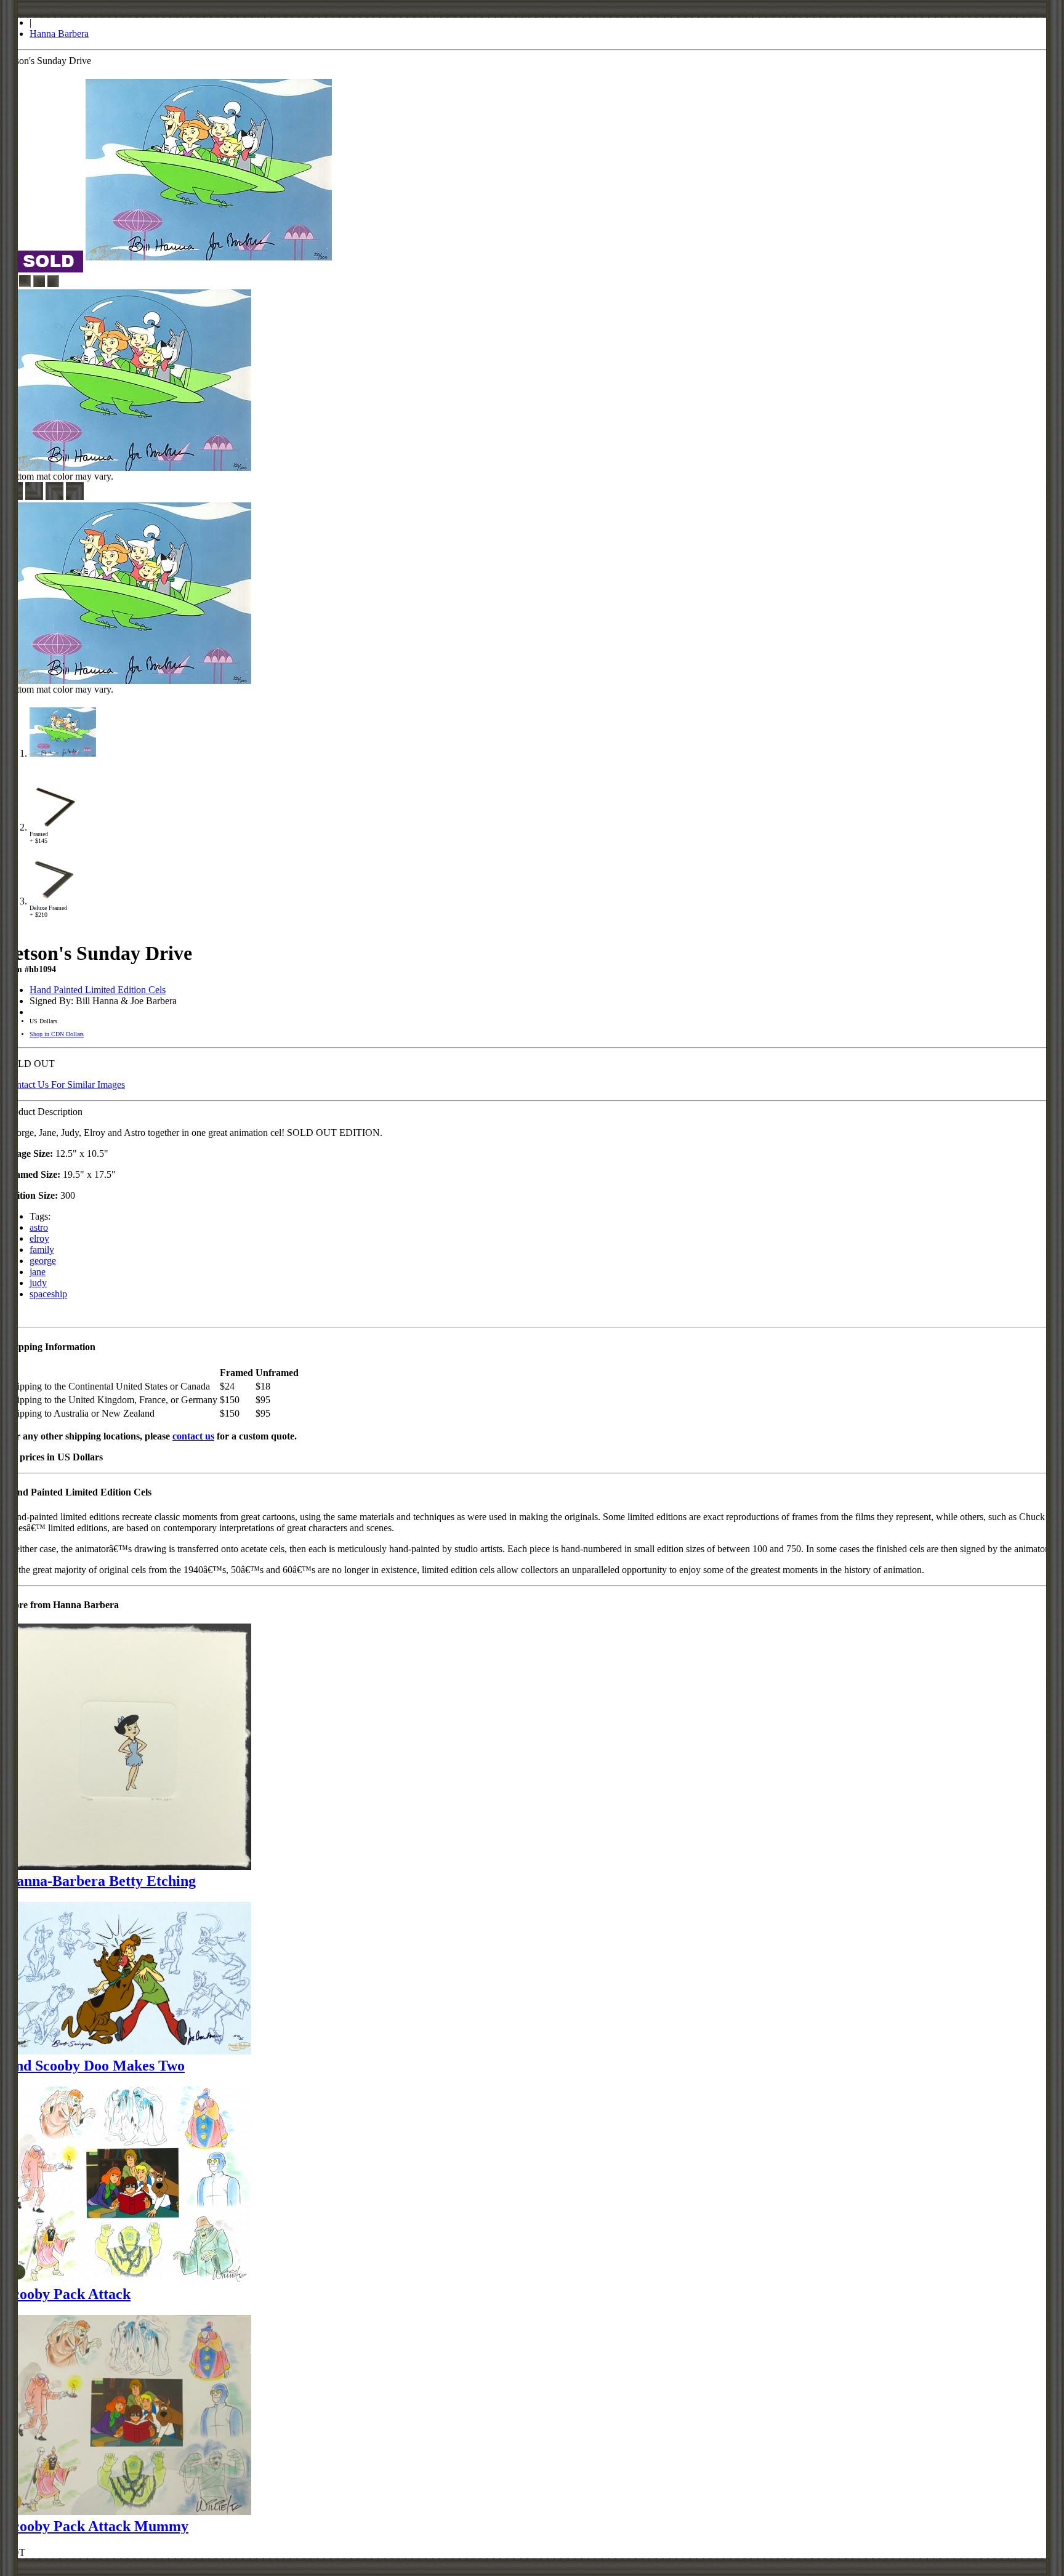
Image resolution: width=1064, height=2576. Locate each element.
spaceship (48, 1294)
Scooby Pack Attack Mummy (97, 2526)
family (42, 1250)
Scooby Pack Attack (68, 2294)
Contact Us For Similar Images (65, 1085)
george (43, 1261)
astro (39, 1227)
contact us (193, 1436)
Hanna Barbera (59, 34)
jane (38, 1272)
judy (38, 1283)
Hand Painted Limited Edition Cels (98, 990)
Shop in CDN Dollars (57, 1034)
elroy (39, 1238)
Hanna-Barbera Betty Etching (100, 1881)
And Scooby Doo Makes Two (95, 2066)
